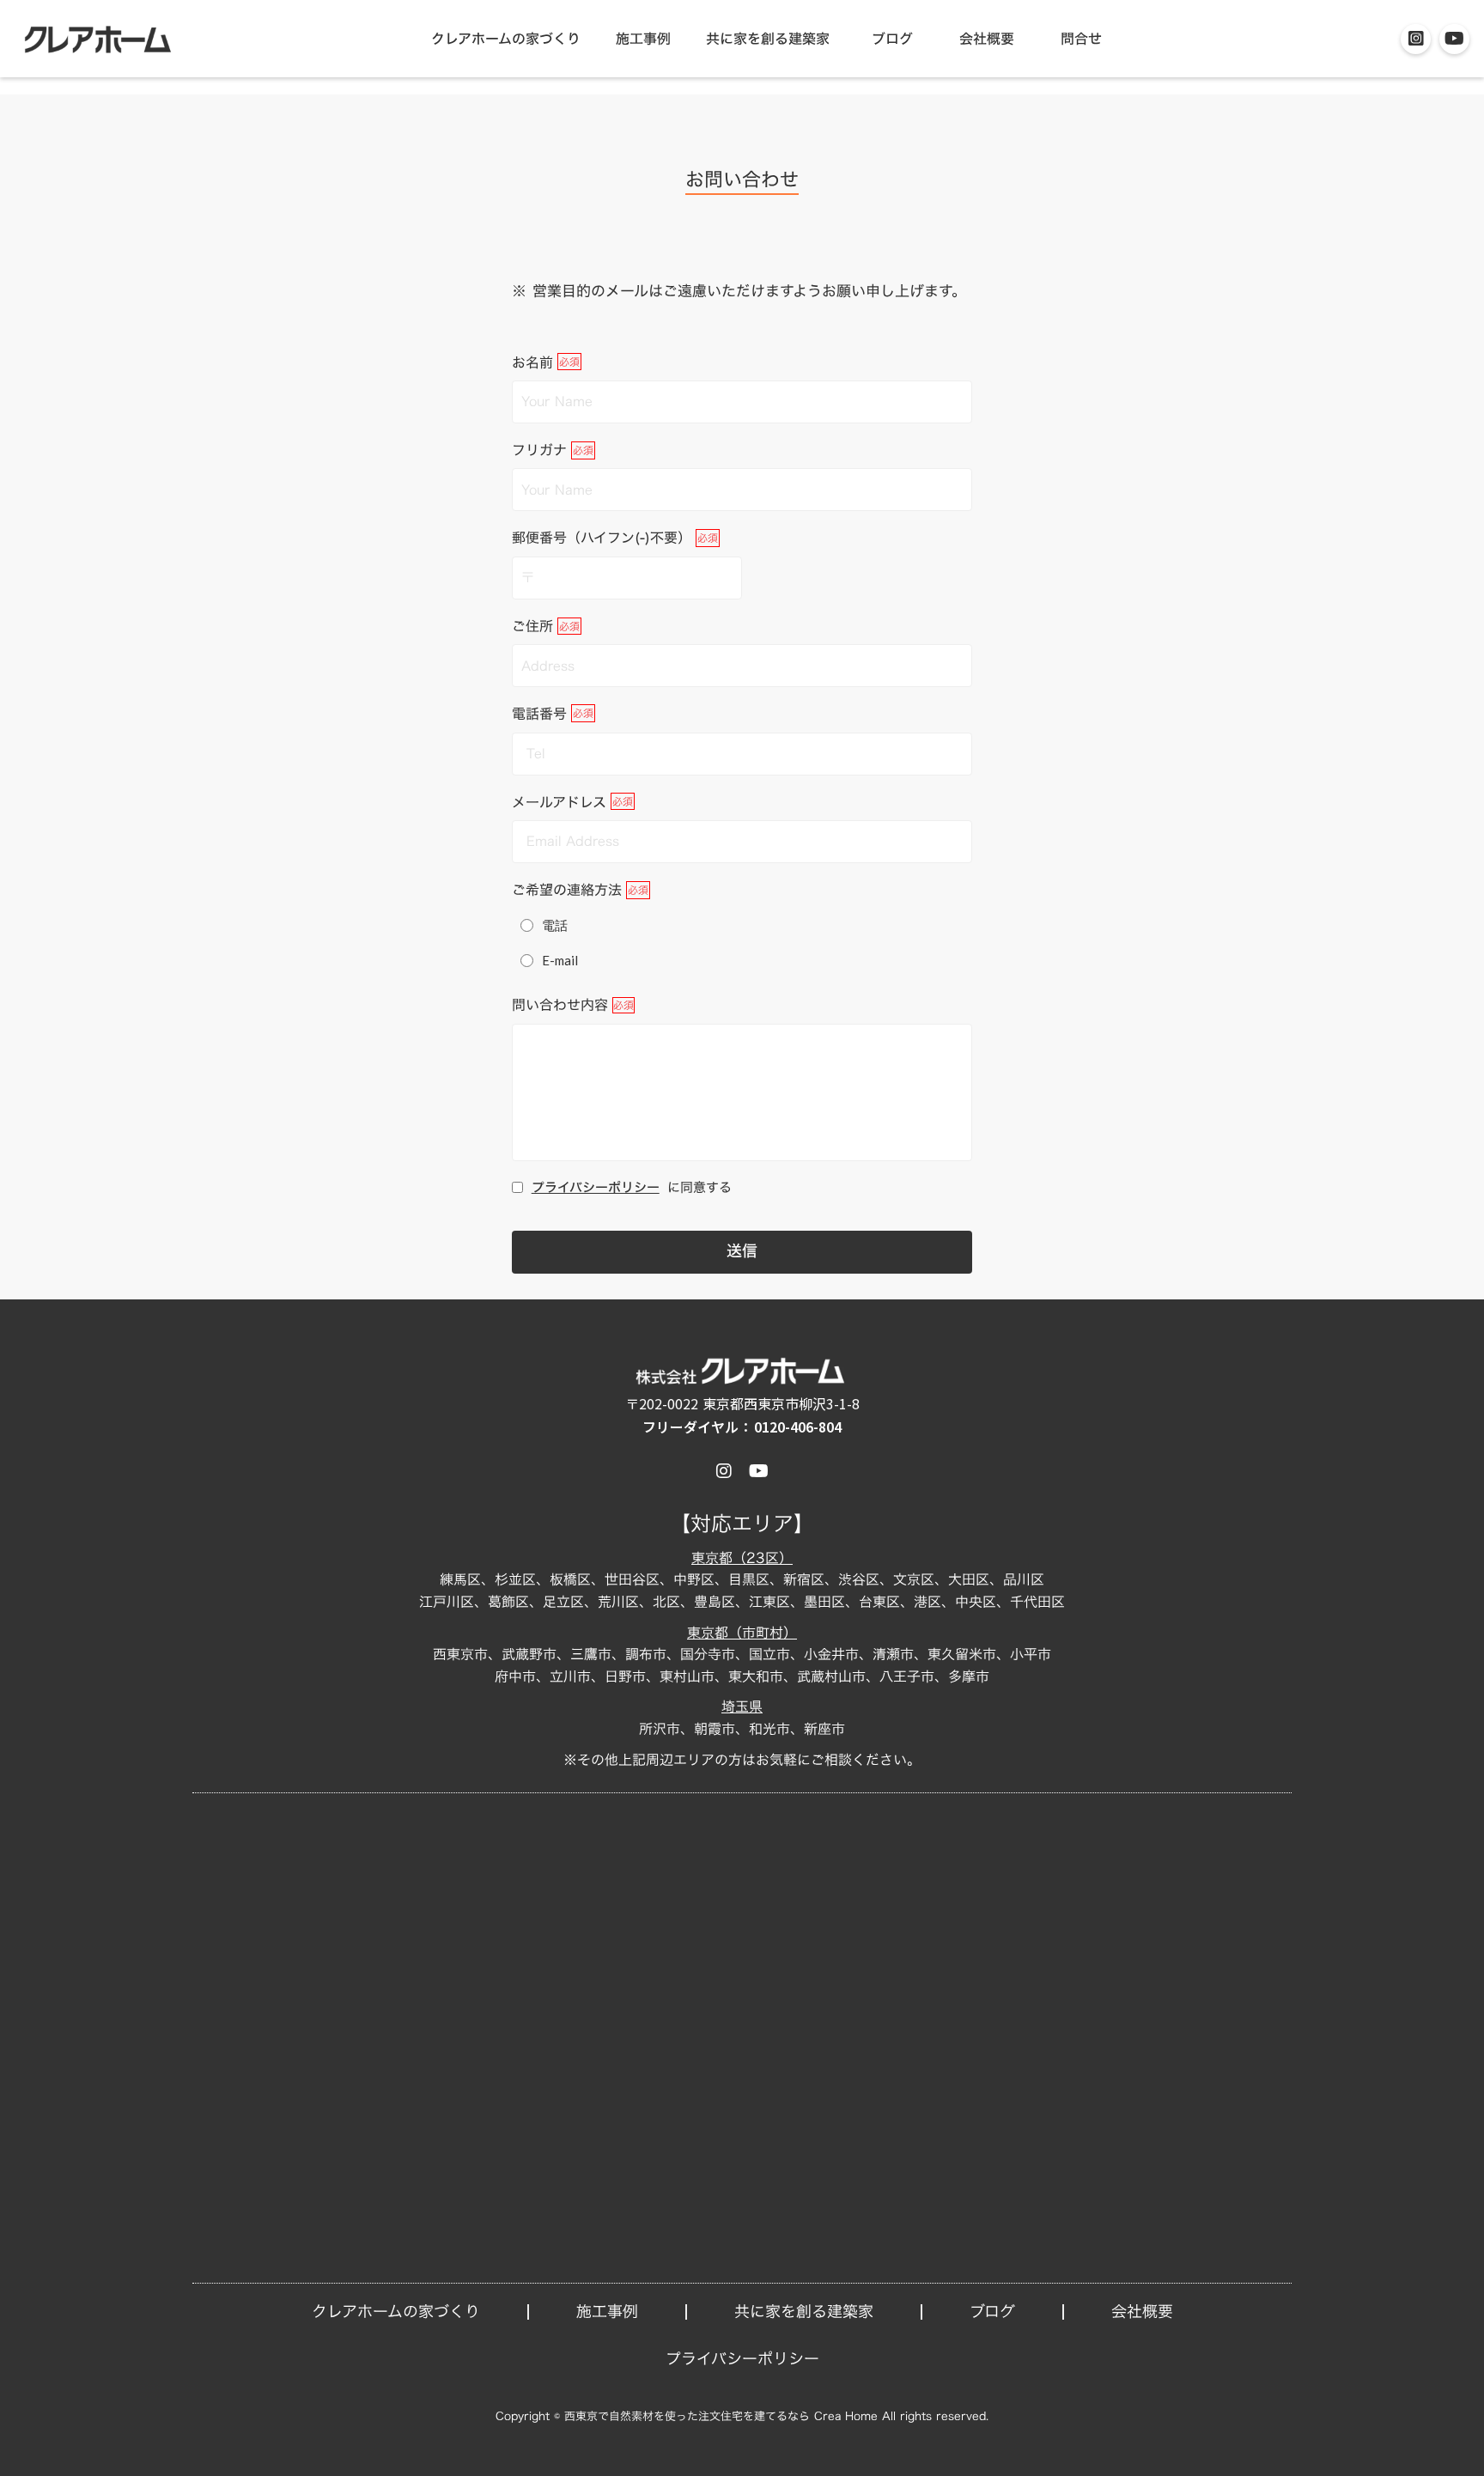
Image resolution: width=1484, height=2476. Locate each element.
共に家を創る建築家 (768, 39)
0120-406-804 (798, 1427)
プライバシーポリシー (596, 1187)
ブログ (892, 39)
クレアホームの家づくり (506, 39)
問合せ (1081, 39)
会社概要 (987, 39)
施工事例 (643, 39)
